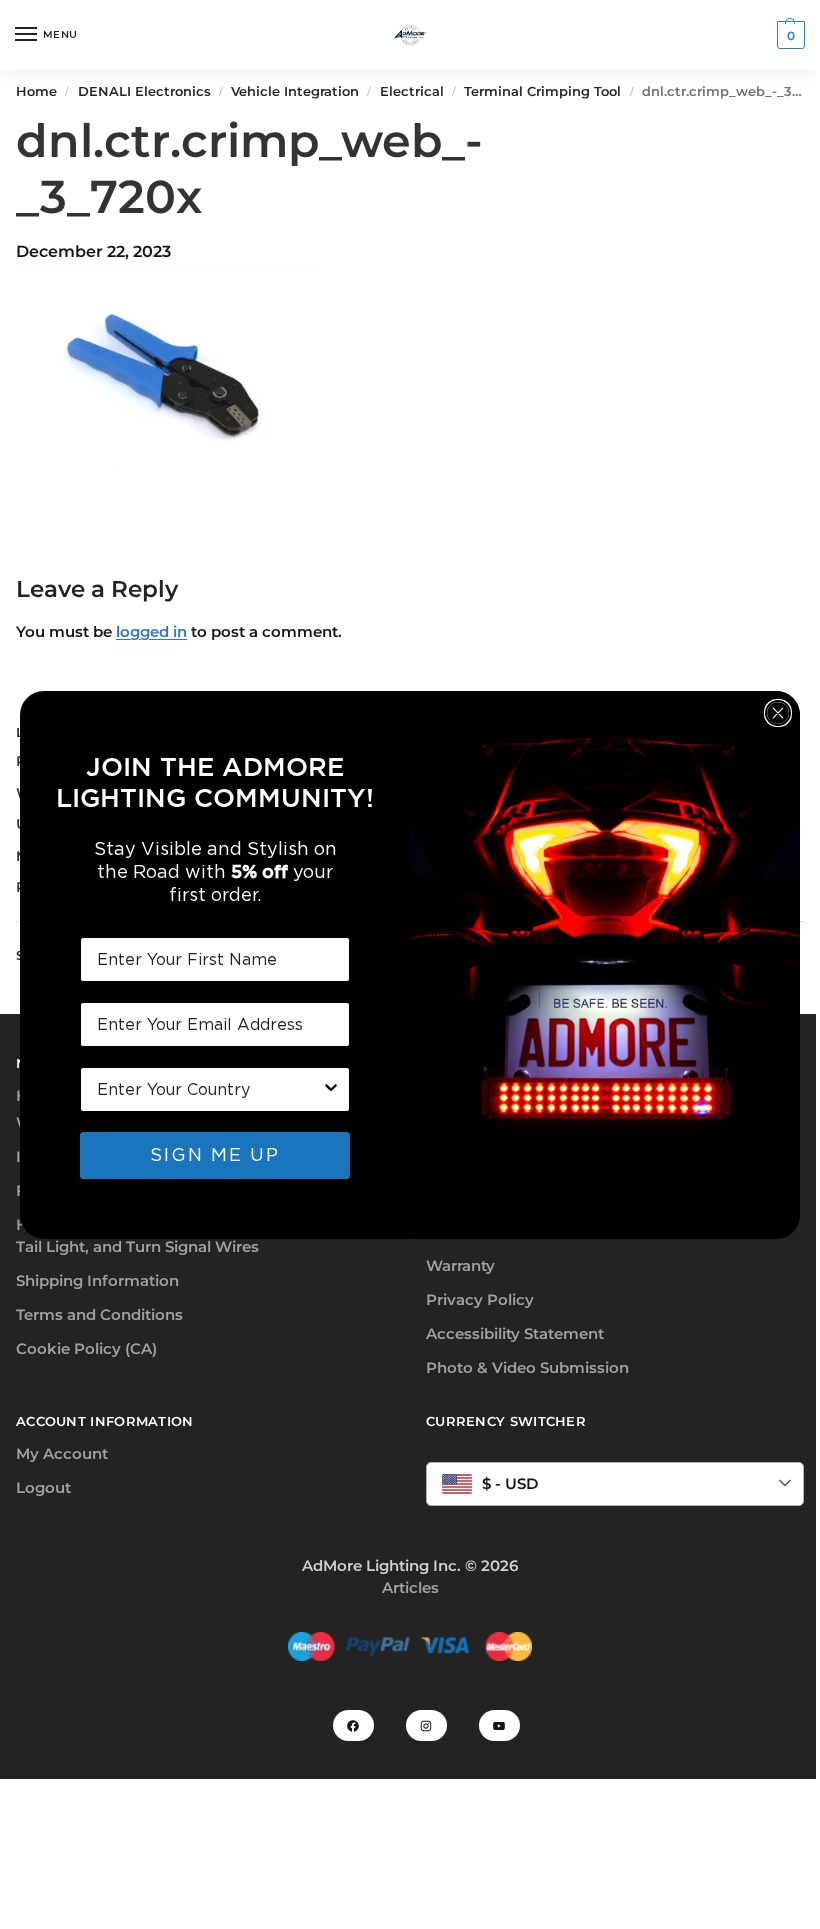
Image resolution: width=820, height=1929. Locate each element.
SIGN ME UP (215, 1154)
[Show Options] (331, 1089)
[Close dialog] (778, 713)
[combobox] (209, 1089)
